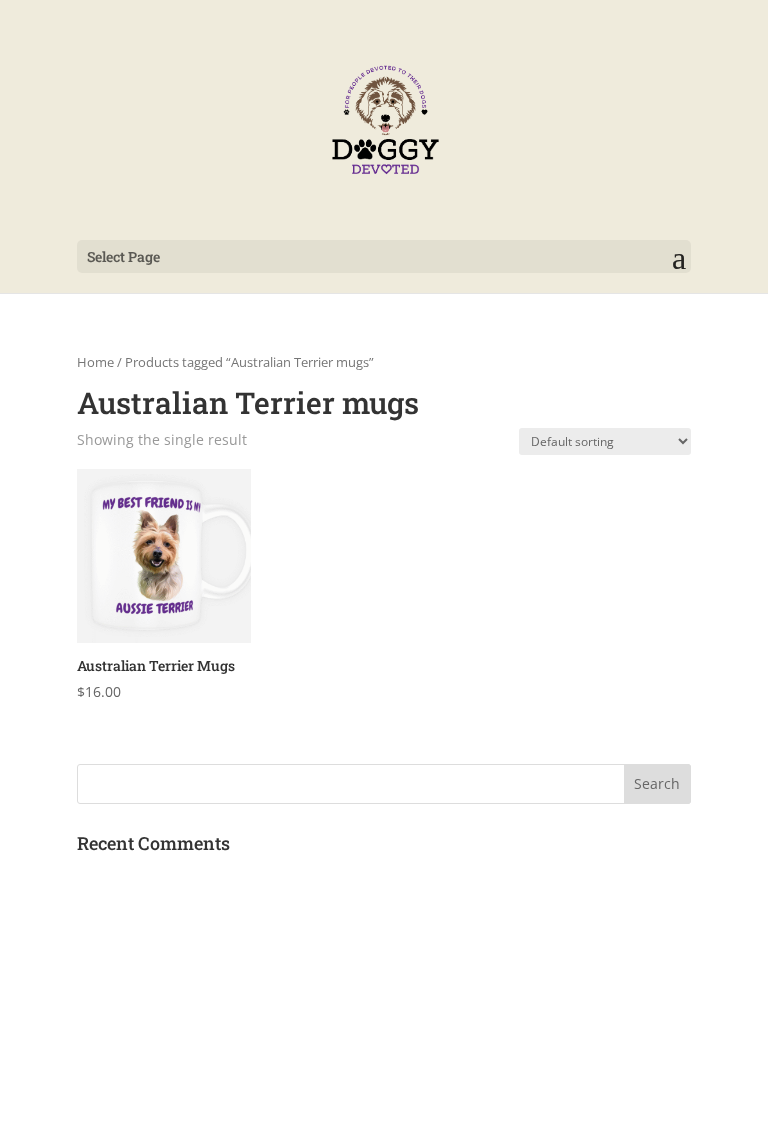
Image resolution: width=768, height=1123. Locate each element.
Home (95, 362)
